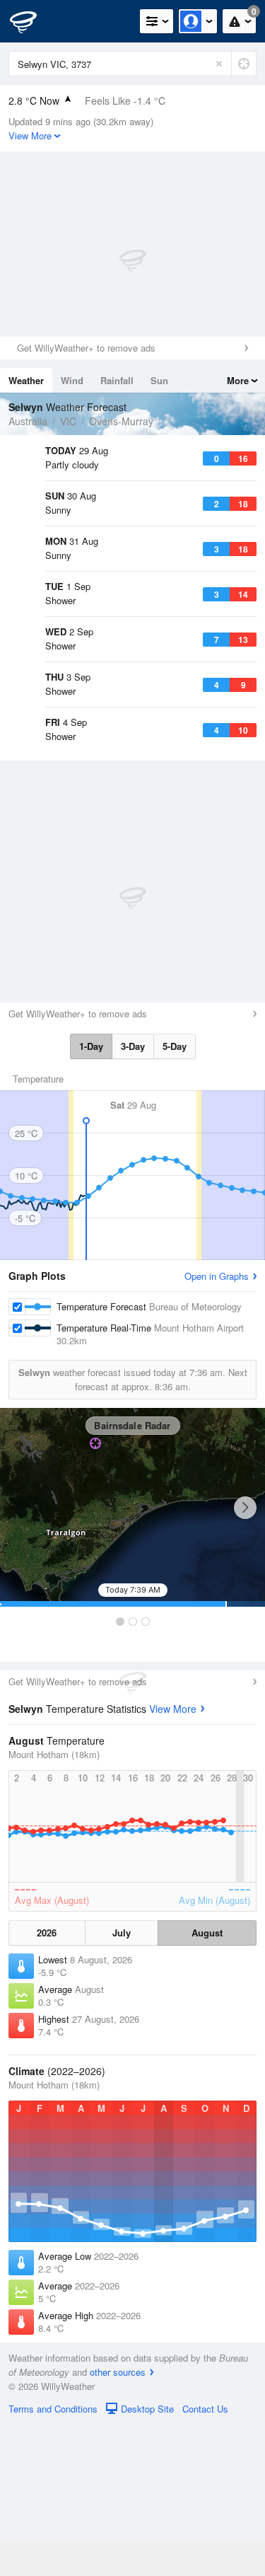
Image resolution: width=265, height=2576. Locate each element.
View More (173, 1860)
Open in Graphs (217, 1427)
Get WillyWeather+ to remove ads (86, 348)
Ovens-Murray (121, 421)
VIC (68, 421)
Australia (28, 421)
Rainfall (117, 380)
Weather (26, 380)
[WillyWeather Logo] (32, 21)
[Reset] (219, 64)
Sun (159, 380)
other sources (118, 2523)
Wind (72, 380)
